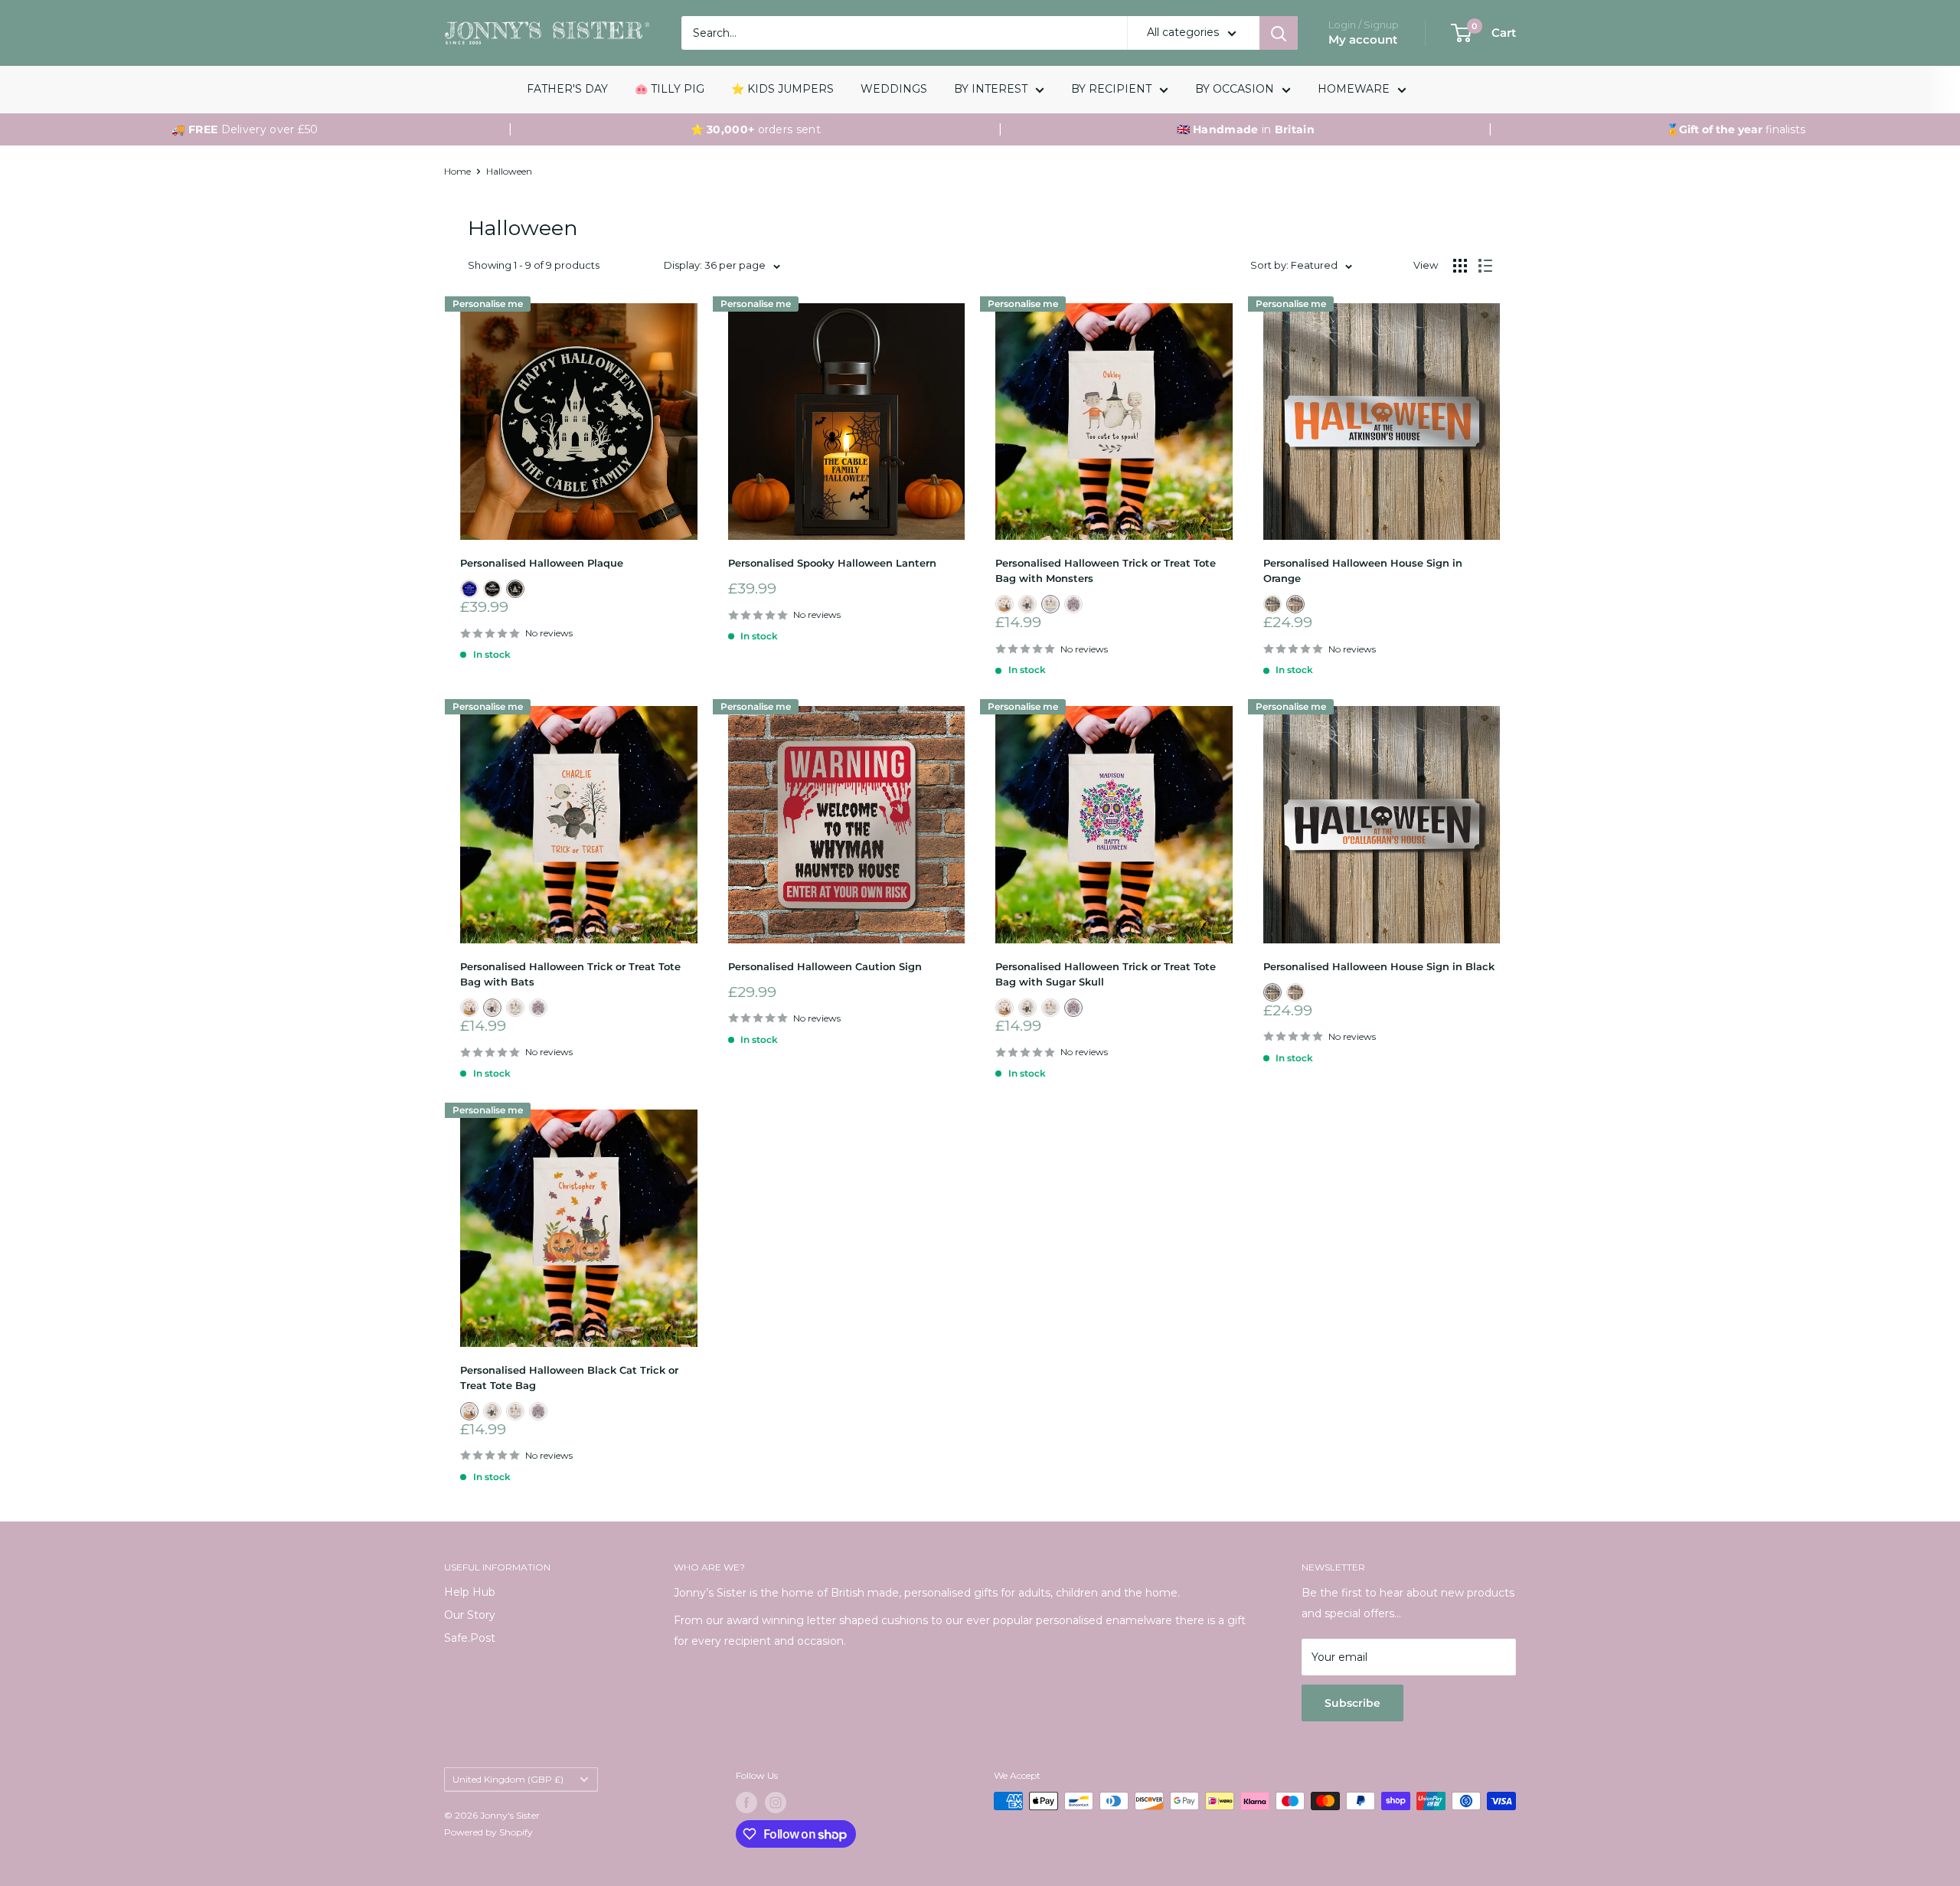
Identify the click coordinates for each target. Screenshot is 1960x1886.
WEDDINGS (894, 89)
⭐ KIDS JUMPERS (782, 89)
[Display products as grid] (1460, 266)
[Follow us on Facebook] (746, 1803)
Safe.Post (470, 1638)
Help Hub (470, 1592)
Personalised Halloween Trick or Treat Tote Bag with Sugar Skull (1106, 974)
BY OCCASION (1235, 89)
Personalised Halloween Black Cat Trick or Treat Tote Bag (569, 1378)
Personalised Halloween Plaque (542, 563)
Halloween (509, 171)
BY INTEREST (991, 89)
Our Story (470, 1615)
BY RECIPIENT (1111, 89)
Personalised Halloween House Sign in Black (1379, 966)
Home (457, 171)
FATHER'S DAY (567, 89)
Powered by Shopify (488, 1832)
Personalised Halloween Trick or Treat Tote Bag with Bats (570, 974)
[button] (469, 589)
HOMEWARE (1354, 89)
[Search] (1279, 33)
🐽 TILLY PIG (670, 89)
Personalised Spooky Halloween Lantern (832, 563)
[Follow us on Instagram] (776, 1803)
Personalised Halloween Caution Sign (825, 966)
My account (1363, 39)
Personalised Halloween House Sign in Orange (1363, 570)
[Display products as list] (1485, 266)
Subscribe (1352, 1703)
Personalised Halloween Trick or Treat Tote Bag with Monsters (1106, 570)
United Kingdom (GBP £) (508, 1779)
